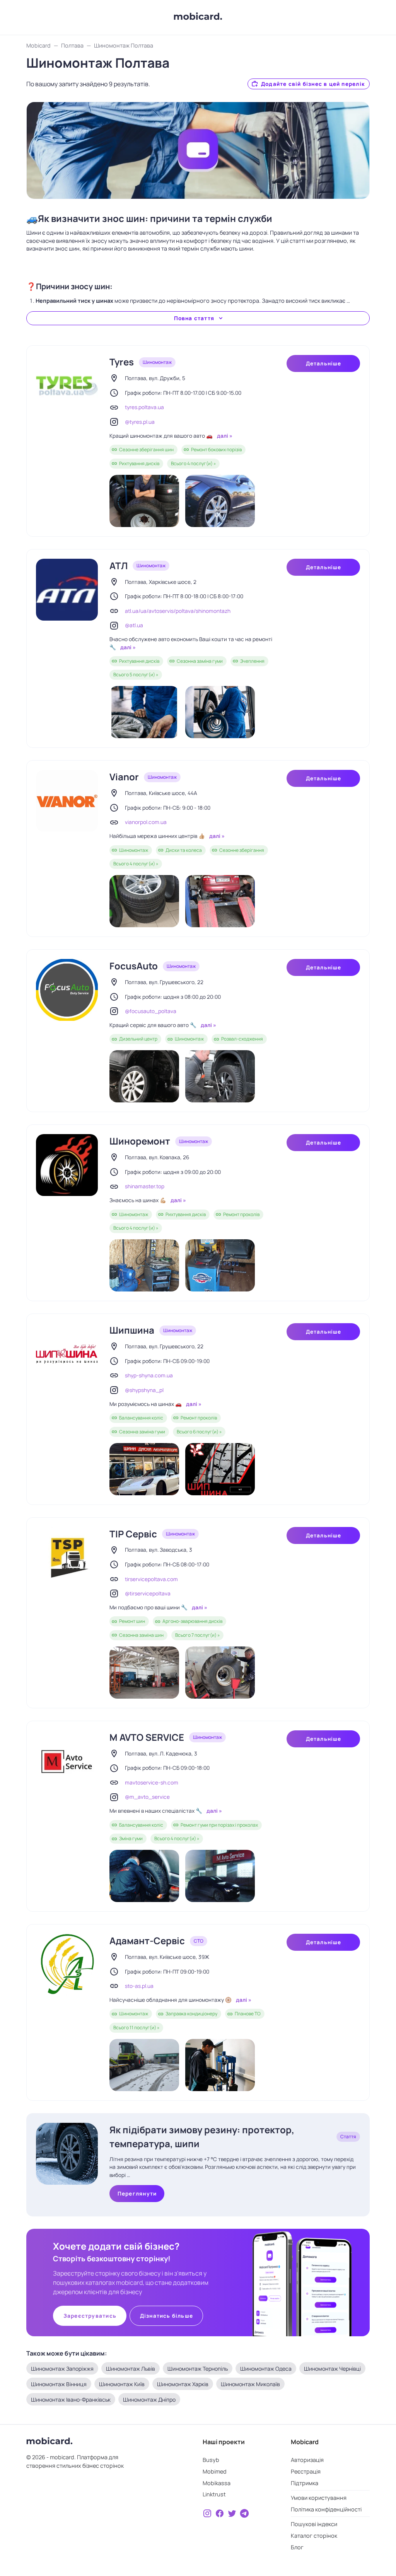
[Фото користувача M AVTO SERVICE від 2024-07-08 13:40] (220, 1876)
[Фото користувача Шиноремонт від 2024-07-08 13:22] (144, 1265)
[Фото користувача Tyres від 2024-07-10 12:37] (144, 501)
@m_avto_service (147, 1797)
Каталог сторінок (314, 2536)
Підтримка (305, 2483)
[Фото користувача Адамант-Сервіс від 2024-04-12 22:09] (144, 2065)
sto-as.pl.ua (139, 1986)
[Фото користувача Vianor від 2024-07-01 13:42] (144, 901)
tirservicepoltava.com (151, 1579)
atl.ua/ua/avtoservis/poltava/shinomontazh (178, 611)
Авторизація (307, 2460)
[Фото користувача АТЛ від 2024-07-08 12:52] (144, 712)
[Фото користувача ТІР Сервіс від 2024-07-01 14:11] (144, 1673)
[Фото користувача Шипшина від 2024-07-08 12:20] (144, 1469)
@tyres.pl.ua (140, 422)
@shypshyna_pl (144, 1390)
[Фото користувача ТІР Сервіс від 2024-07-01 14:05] (220, 1673)
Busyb (211, 2460)
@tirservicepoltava (148, 1593)
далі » (224, 436)
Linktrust (214, 2494)
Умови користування (319, 2498)
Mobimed (215, 2471)
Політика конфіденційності (326, 2509)
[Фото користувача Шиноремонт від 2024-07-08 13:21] (220, 1265)
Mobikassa (217, 2483)
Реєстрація (306, 2471)
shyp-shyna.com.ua (149, 1375)
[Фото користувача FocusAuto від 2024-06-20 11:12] (220, 1076)
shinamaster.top (145, 1186)
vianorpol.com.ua (146, 822)
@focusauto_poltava (151, 1011)
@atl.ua (134, 625)
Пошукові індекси (314, 2524)
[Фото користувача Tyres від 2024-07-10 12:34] (220, 501)
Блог (297, 2547)
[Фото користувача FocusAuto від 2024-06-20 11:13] (144, 1076)
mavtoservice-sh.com (152, 1783)
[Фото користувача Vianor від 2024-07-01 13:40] (220, 901)
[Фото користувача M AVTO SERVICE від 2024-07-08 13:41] (144, 1876)
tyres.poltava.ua (144, 407)
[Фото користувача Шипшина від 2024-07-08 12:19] (220, 1469)
